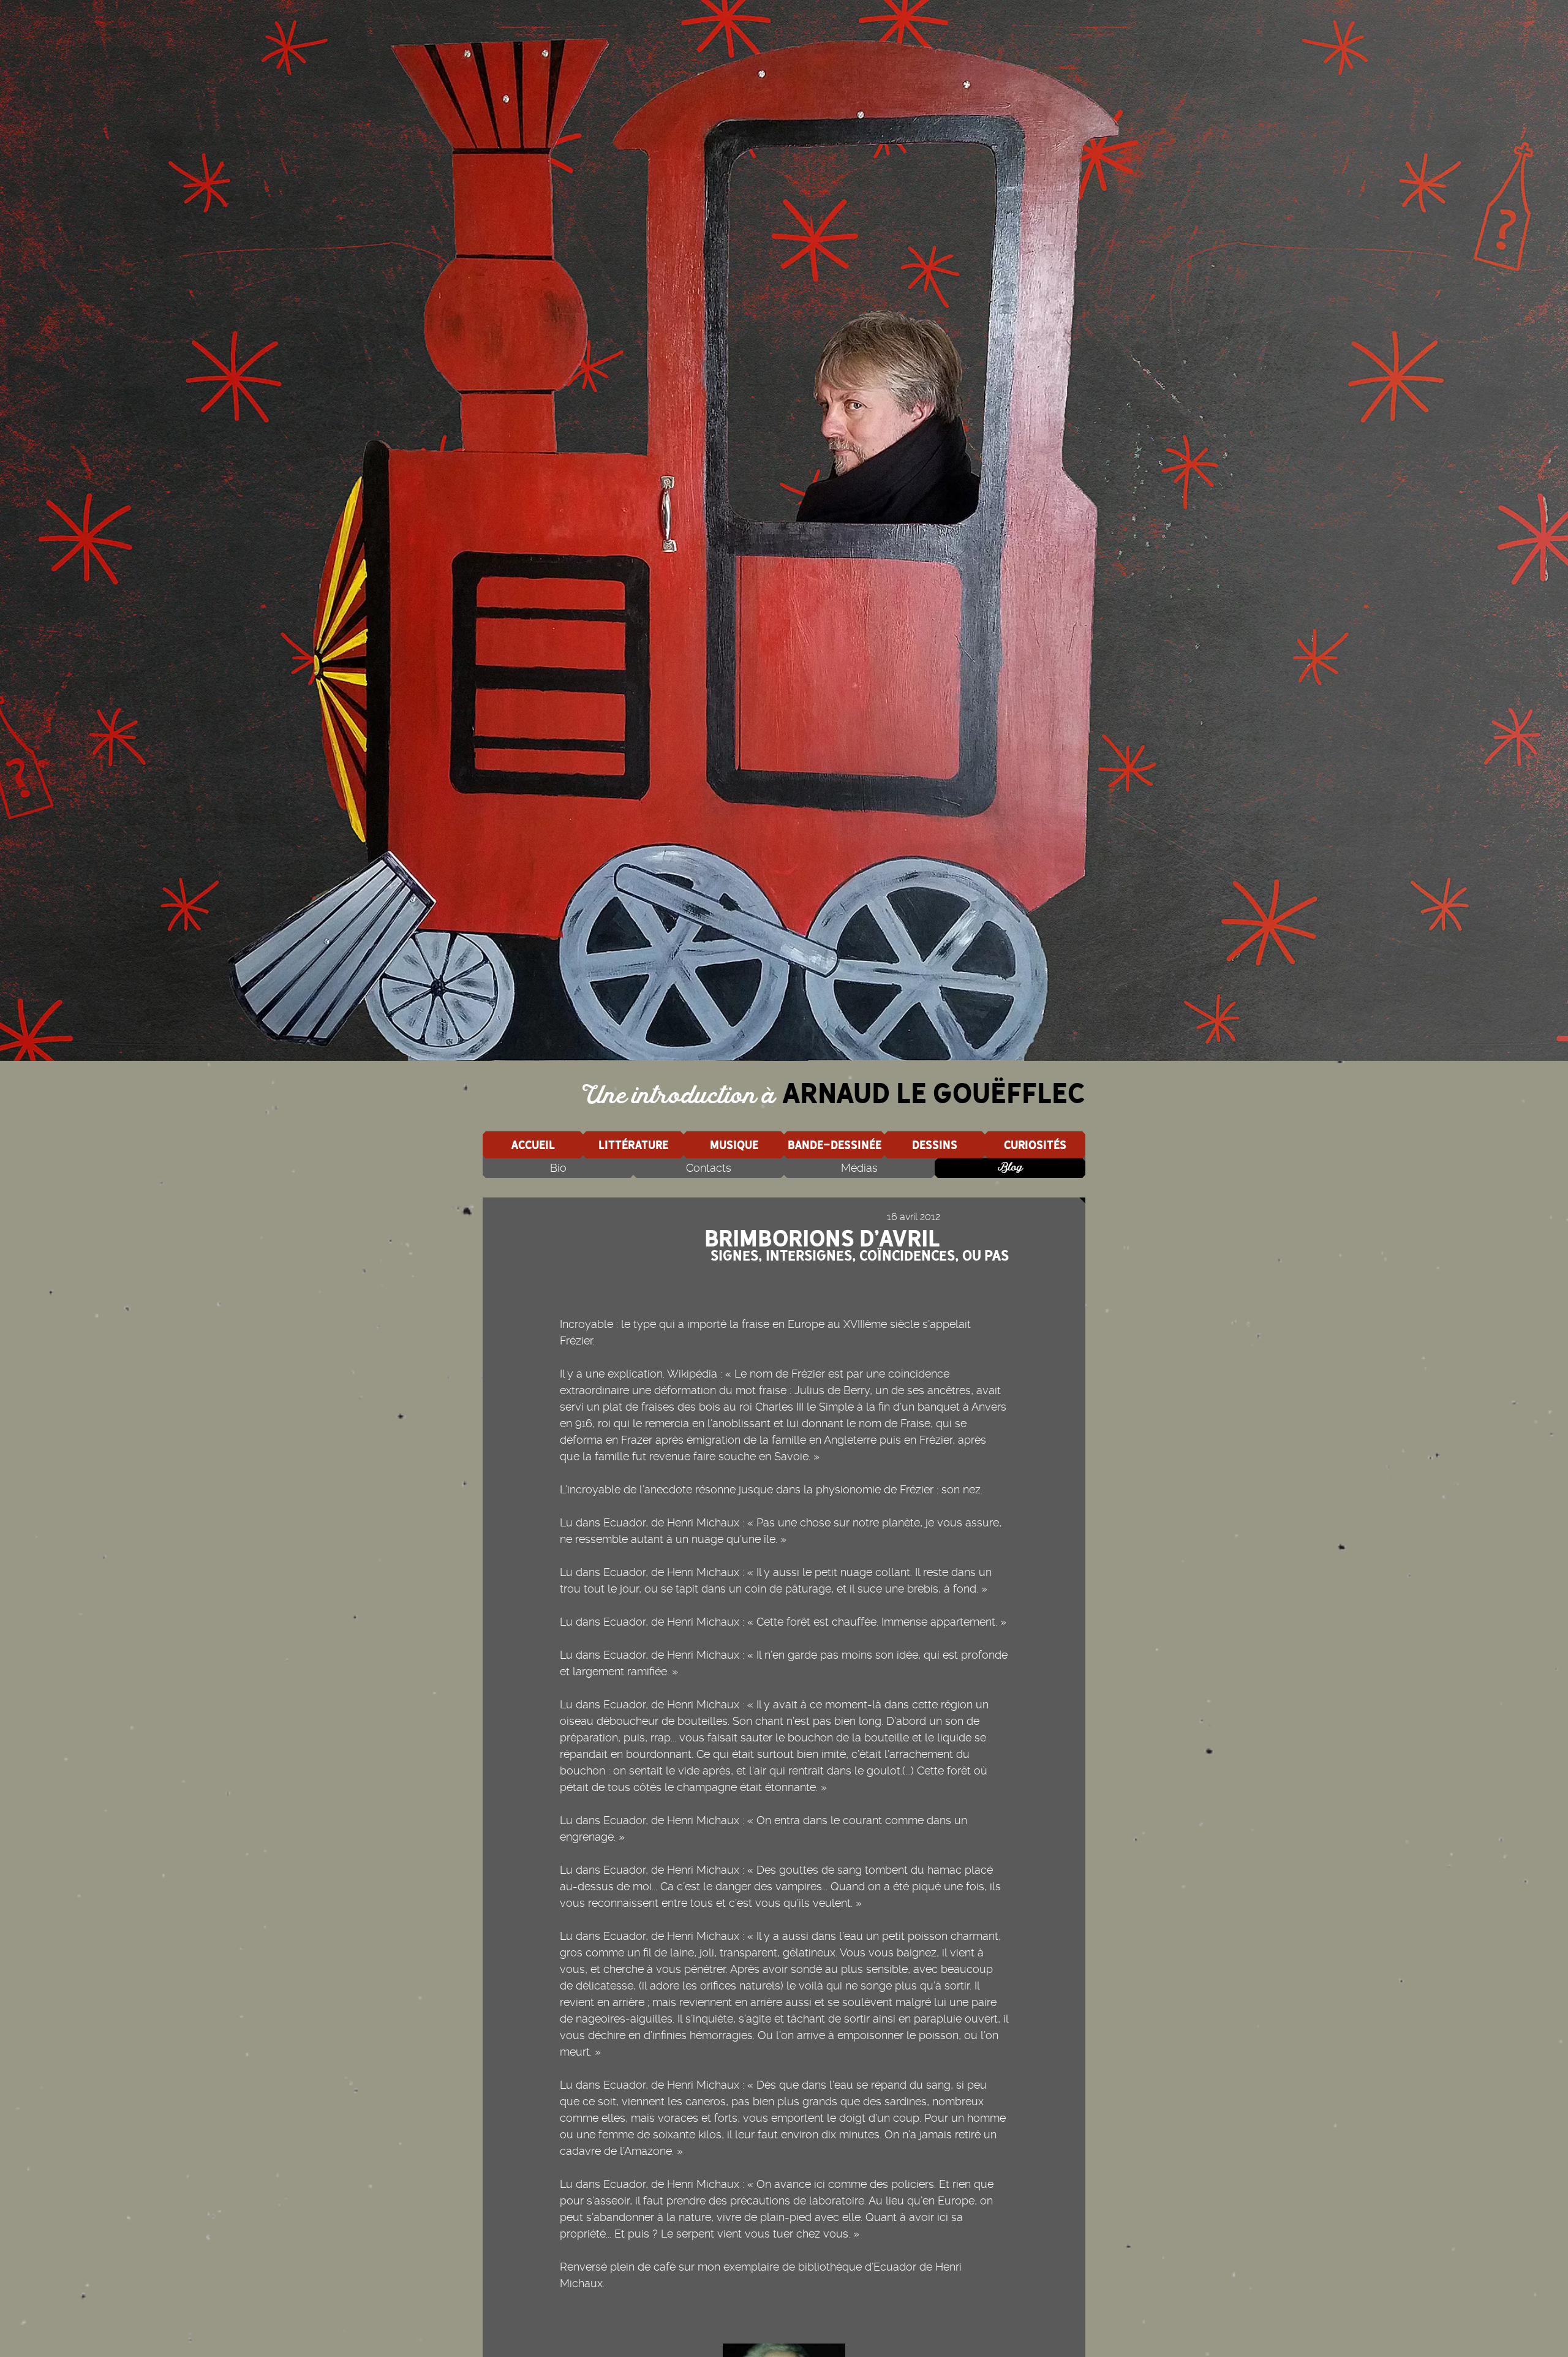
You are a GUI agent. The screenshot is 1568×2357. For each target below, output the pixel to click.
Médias (859, 1168)
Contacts (709, 1168)
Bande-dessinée (835, 1145)
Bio (558, 1168)
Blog (1010, 1168)
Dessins (935, 1145)
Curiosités (1035, 1145)
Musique (734, 1145)
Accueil (533, 1145)
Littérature (633, 1145)
